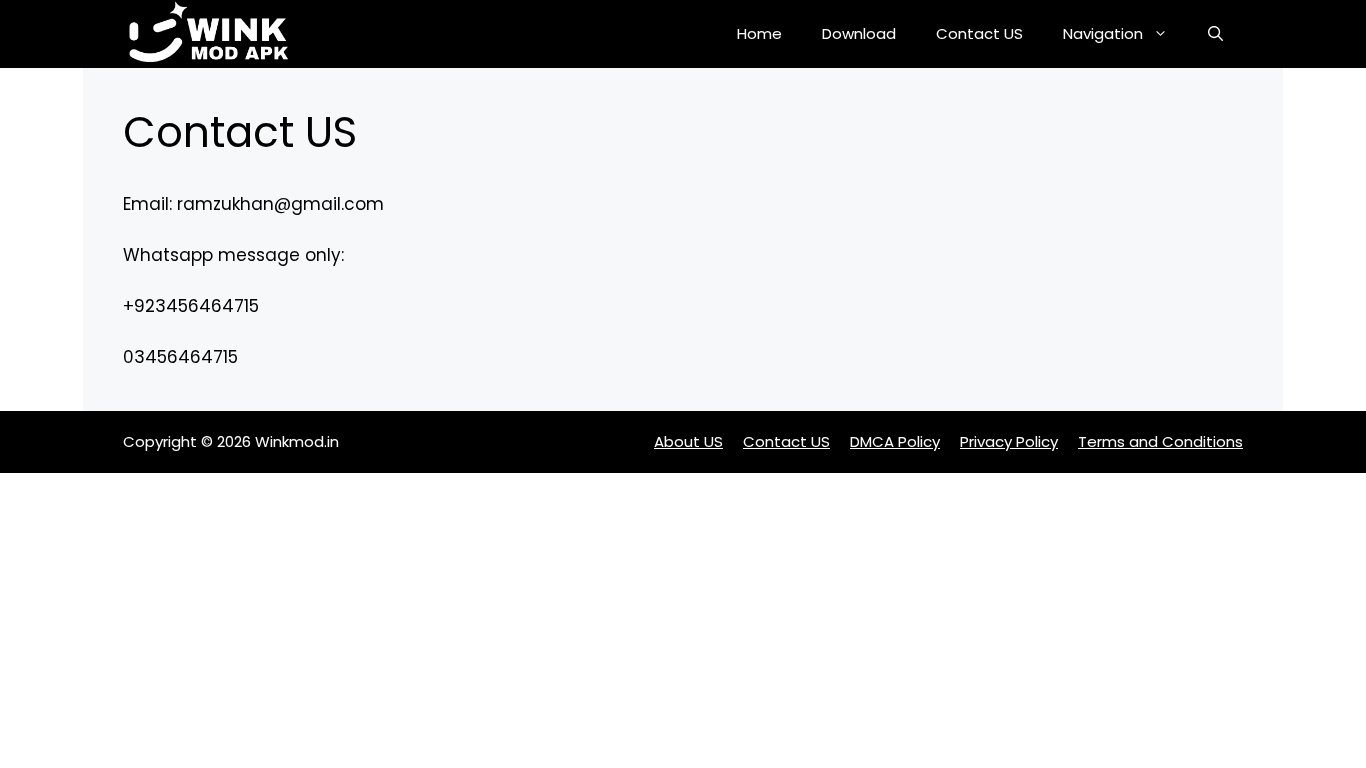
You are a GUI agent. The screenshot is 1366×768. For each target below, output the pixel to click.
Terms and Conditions (1160, 441)
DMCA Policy (895, 441)
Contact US (979, 33)
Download (859, 33)
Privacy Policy (1009, 441)
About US (688, 441)
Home (759, 33)
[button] (1215, 34)
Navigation (1103, 33)
